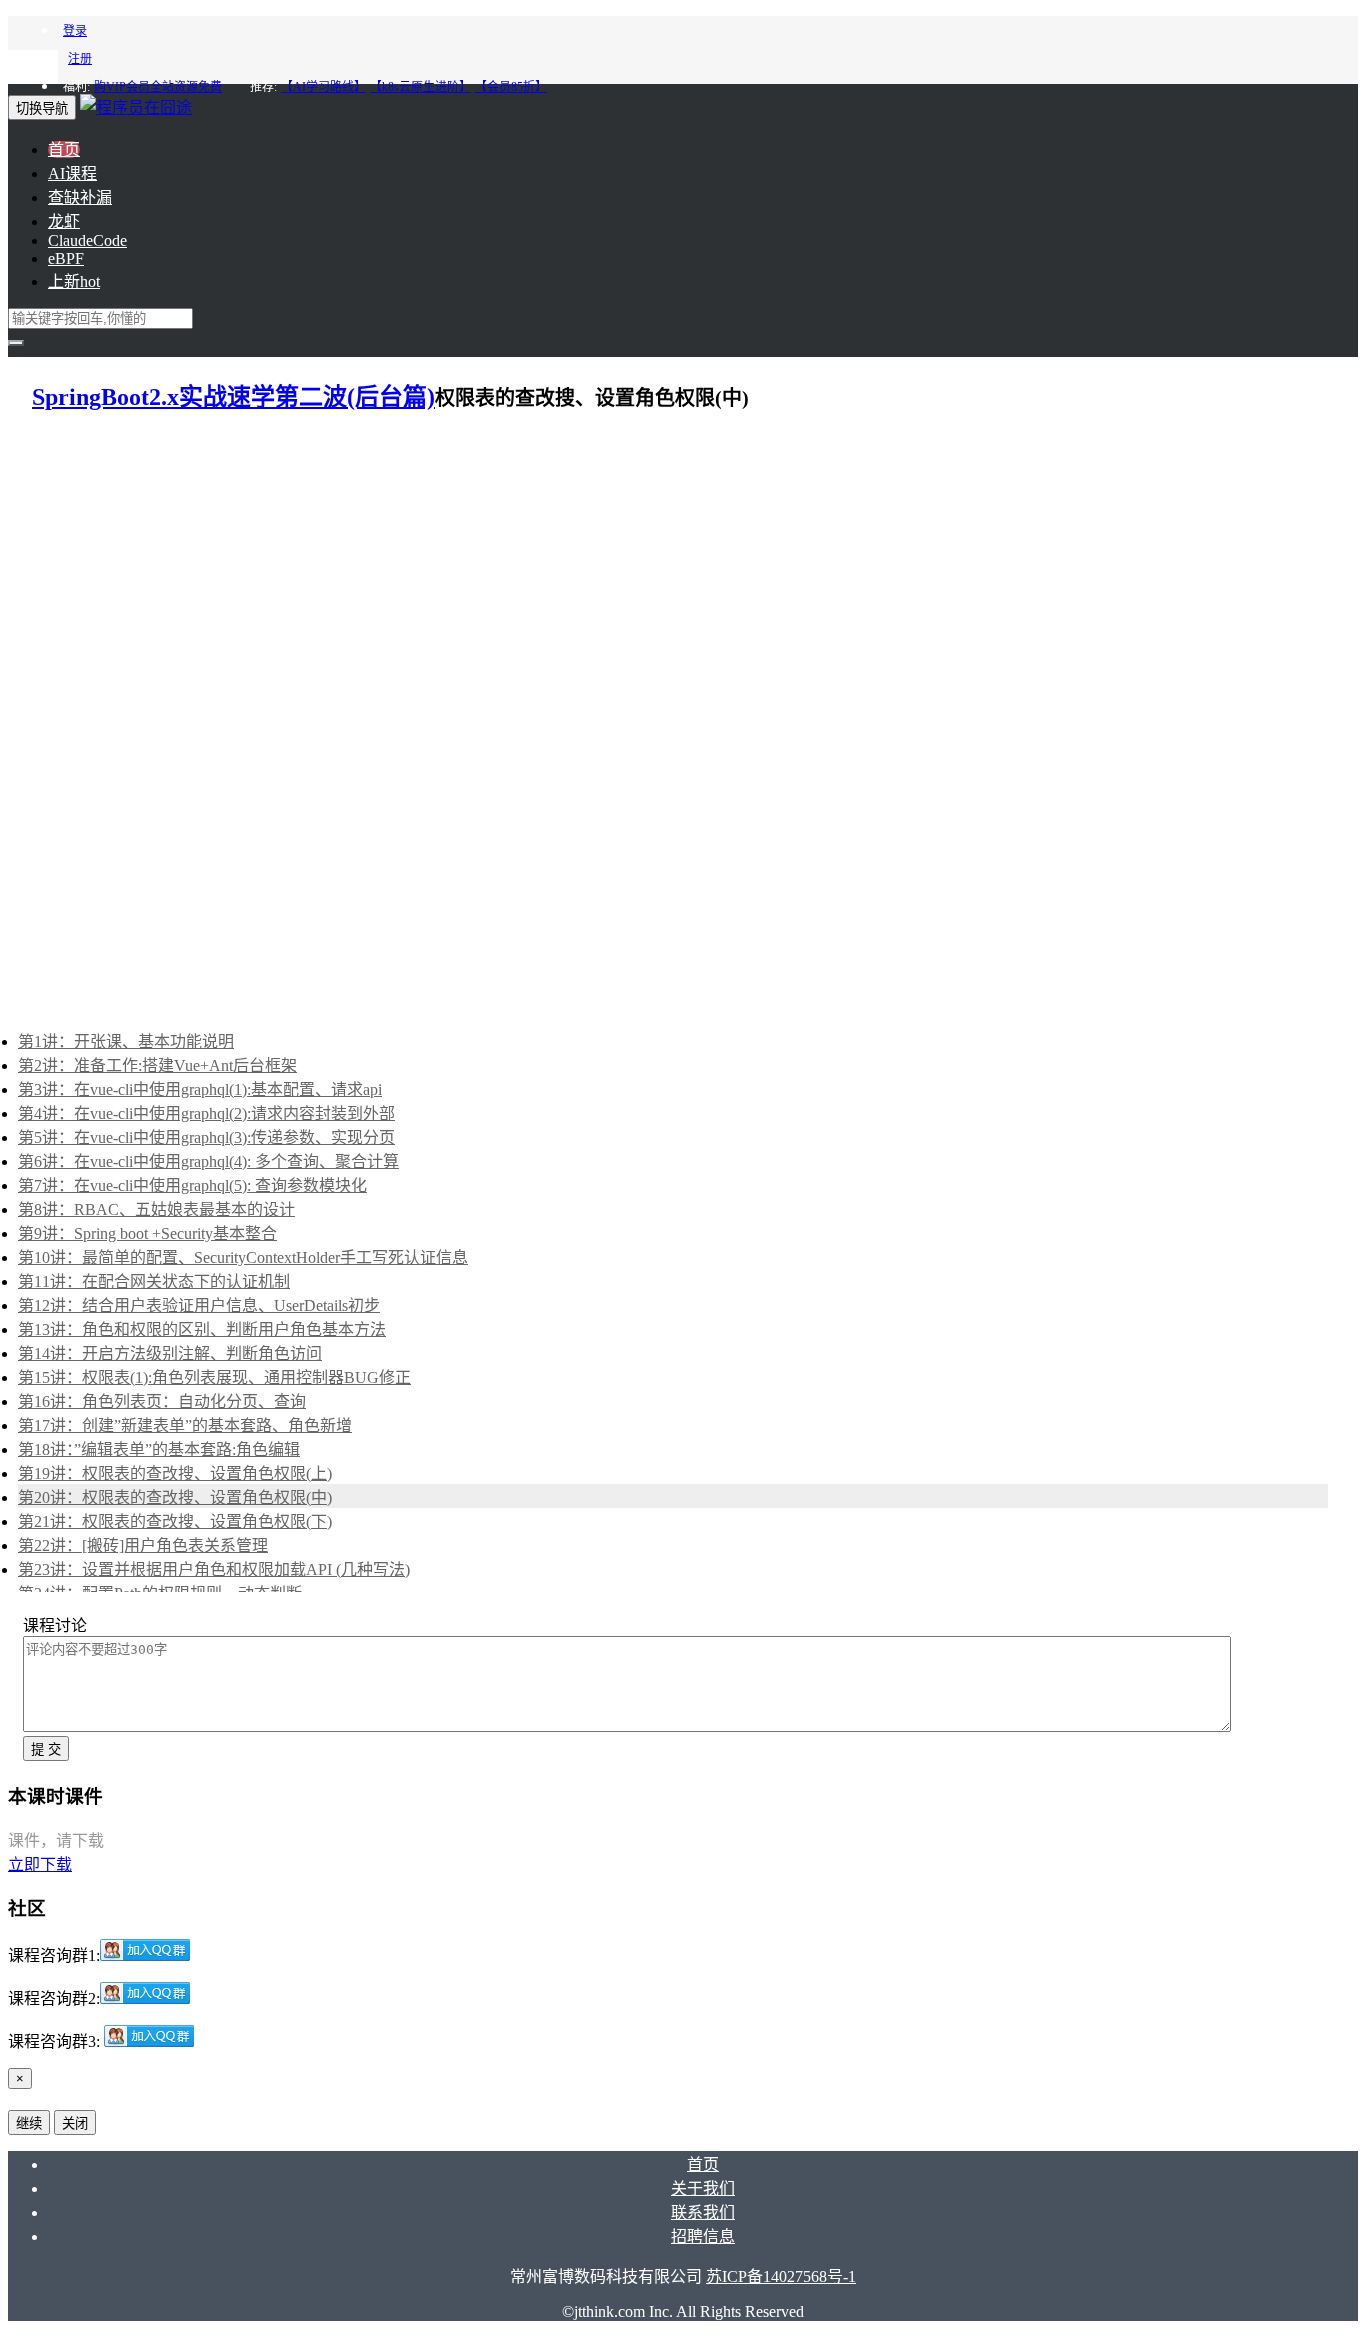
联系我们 (703, 2212)
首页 (64, 149)
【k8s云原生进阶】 (420, 87)
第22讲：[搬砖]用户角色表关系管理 (143, 1545)
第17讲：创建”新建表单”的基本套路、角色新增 (185, 1425)
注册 (80, 59)
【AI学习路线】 (323, 87)
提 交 (46, 1749)
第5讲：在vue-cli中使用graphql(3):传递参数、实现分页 (206, 1137)
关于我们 (703, 2188)
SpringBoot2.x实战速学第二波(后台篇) (233, 397)
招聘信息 (703, 2236)
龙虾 (64, 221)
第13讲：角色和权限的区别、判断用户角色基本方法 (202, 1329)
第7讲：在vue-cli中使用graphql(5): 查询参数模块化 (192, 1185)
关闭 (75, 2123)
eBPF (66, 258)
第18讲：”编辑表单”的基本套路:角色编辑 (159, 1449)
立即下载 (40, 1864)
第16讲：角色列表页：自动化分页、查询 (162, 1401)
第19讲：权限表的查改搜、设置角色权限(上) (175, 1473)
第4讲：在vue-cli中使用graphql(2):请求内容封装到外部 (206, 1113)
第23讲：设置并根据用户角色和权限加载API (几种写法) (214, 1569)
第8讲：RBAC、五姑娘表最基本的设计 (156, 1209)
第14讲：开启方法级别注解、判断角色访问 (170, 1353)
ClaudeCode (87, 240)
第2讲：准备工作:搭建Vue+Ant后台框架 (157, 1065)
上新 (74, 281)
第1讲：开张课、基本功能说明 (126, 1041)
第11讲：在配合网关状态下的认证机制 (154, 1281)
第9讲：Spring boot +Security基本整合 (147, 1233)
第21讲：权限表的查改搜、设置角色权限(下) (175, 1521)
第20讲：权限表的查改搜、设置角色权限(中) (175, 1497)
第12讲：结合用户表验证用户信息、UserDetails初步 (199, 1305)
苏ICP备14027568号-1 (781, 2276)
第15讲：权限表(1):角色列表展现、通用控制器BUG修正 (214, 1377)
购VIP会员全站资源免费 (158, 87)
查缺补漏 (80, 197)
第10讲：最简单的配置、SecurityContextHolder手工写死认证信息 (243, 1257)
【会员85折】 (511, 87)
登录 (75, 31)
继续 (29, 2123)
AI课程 (72, 173)
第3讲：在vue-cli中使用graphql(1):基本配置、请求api (200, 1089)
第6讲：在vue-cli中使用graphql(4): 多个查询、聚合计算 (208, 1161)
